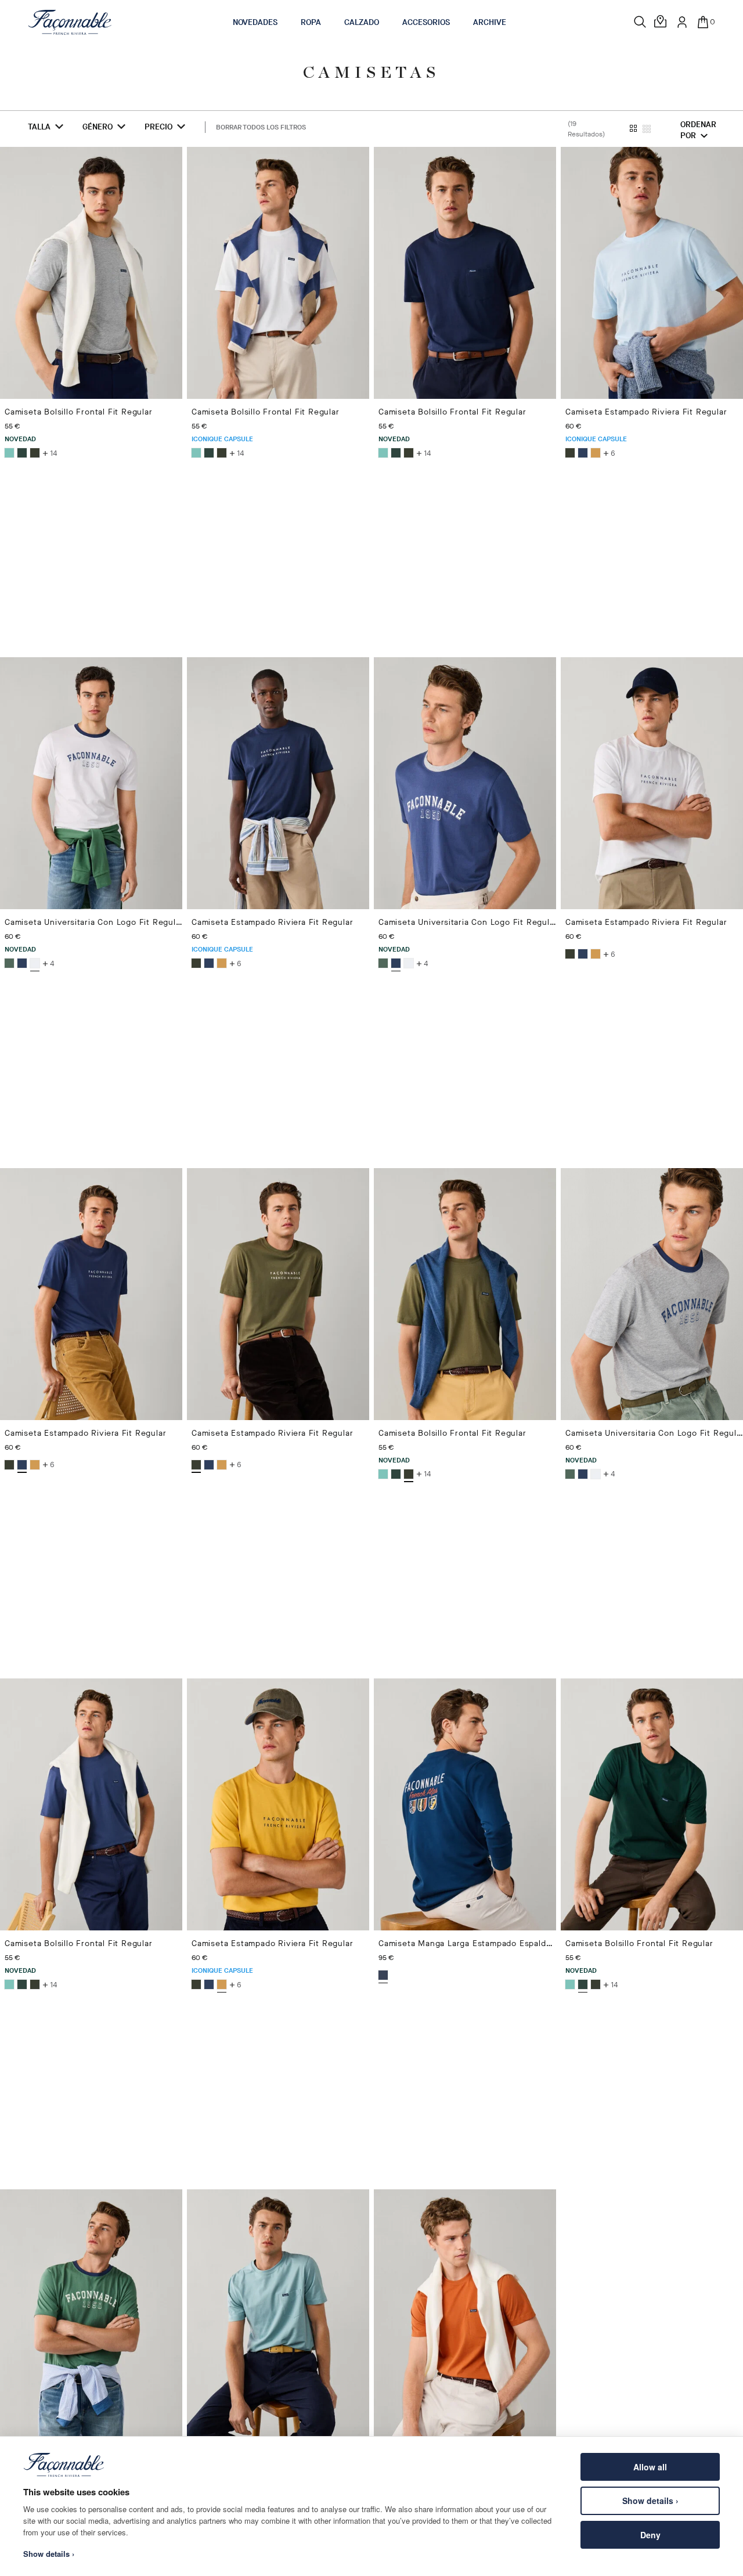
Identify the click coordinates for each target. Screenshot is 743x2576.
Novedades (255, 22)
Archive (490, 22)
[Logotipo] (70, 22)
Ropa (311, 22)
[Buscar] (640, 22)
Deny (650, 2535)
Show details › (650, 2501)
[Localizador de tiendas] (661, 22)
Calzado (362, 22)
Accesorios (426, 22)
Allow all (650, 2467)
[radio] (9, 453)
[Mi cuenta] (682, 22)
